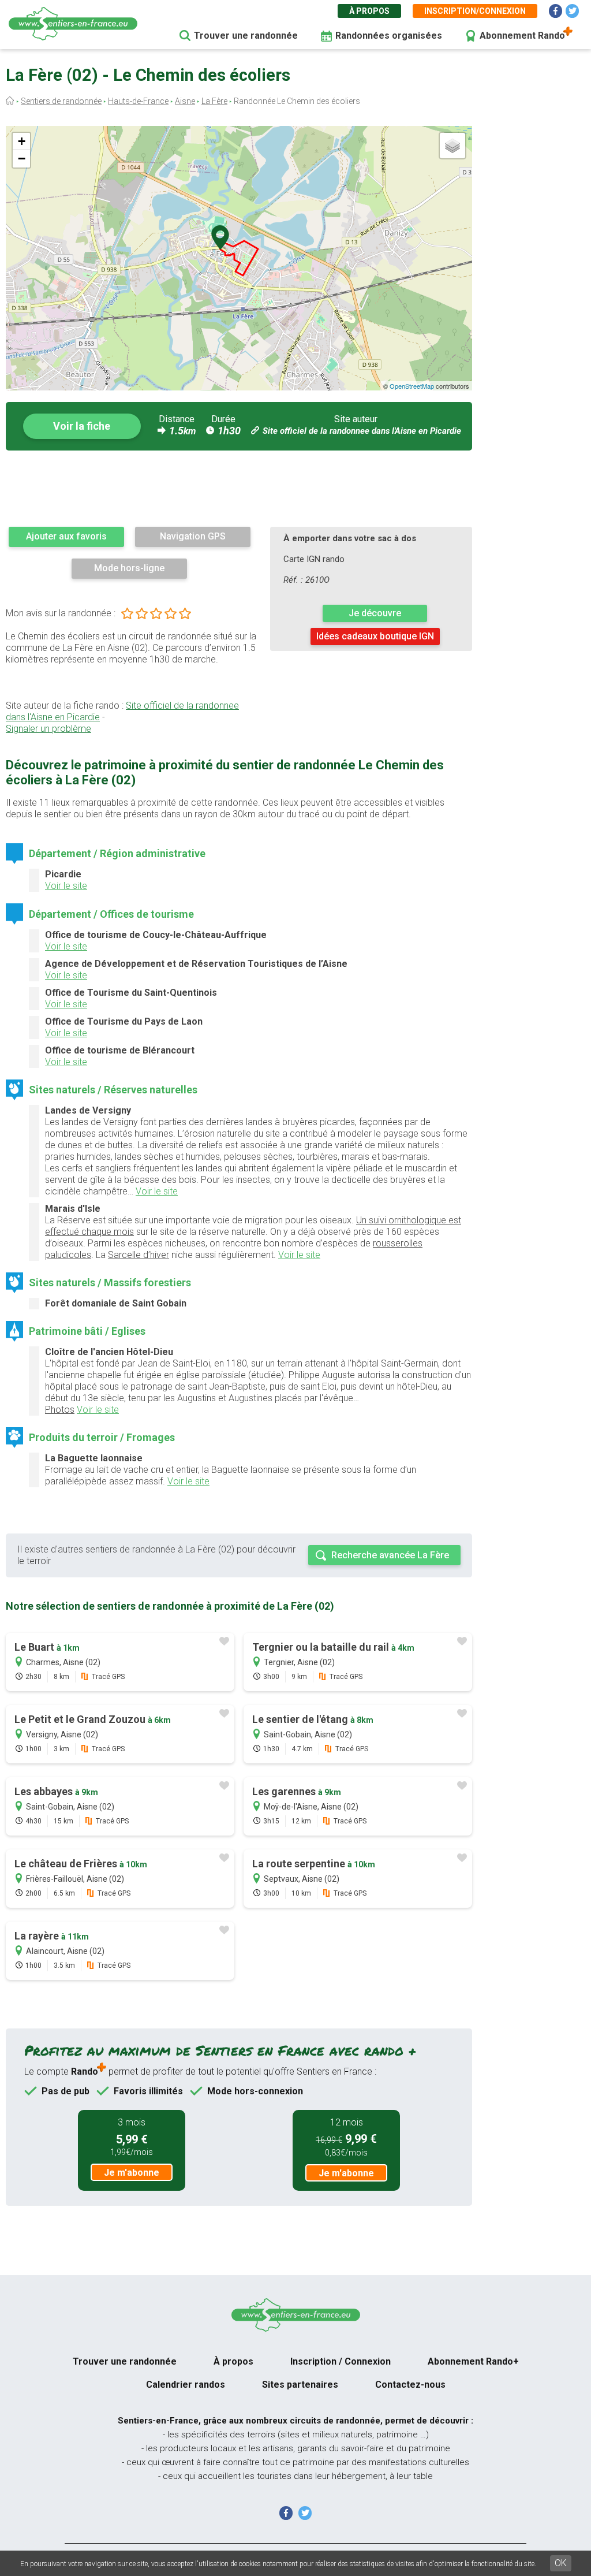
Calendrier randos (186, 2385)
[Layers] (452, 146)
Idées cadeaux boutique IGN (375, 636)
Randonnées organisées (389, 36)
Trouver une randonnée (246, 36)
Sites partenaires (300, 2385)
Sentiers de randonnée (61, 101)
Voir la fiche (82, 426)
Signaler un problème (48, 729)
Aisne (185, 101)
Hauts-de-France (138, 101)
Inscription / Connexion (341, 2361)
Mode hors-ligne (129, 568)
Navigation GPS (193, 536)
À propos (369, 11)
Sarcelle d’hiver (139, 1255)
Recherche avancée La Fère (390, 1555)
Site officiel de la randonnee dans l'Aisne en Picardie (362, 431)
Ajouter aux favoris (66, 536)
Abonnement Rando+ (473, 2361)
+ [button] (22, 141)
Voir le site (66, 886)
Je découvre (375, 613)
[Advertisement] (239, 488)
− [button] (22, 159)
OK (561, 2563)
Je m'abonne (132, 2173)
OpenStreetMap (412, 386)
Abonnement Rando (522, 36)
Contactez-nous (410, 2385)
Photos (60, 1410)
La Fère (214, 101)
